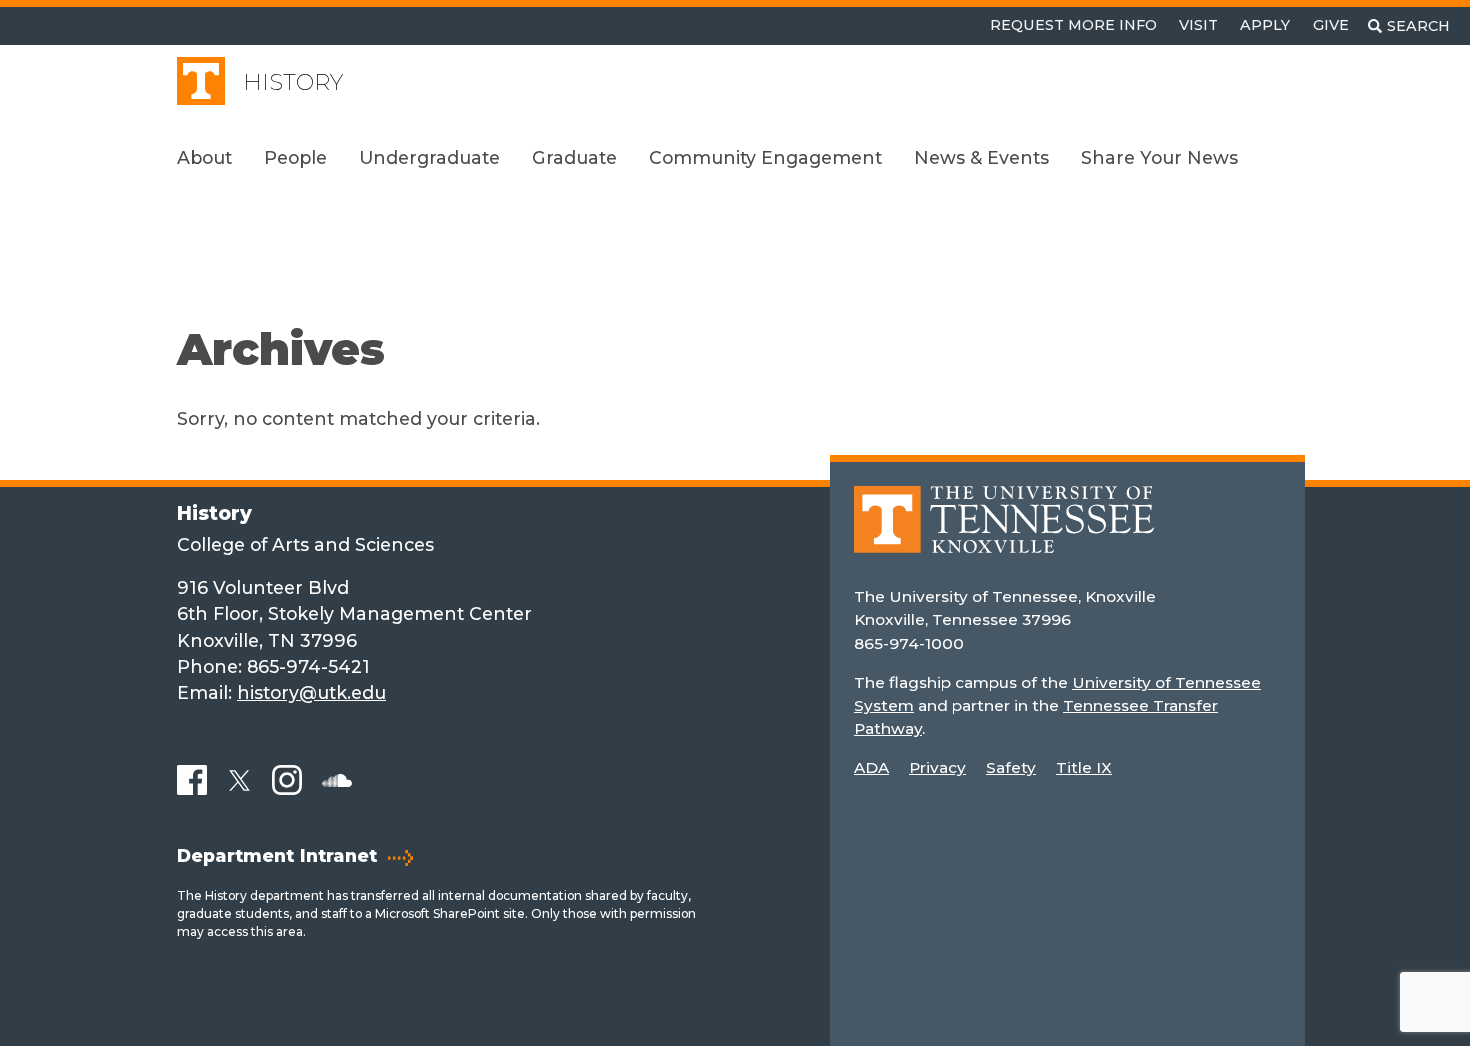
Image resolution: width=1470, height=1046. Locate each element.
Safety (1011, 767)
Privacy (937, 767)
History (293, 82)
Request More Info (1073, 25)
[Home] (1004, 534)
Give (1331, 25)
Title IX (1084, 767)
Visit (1198, 25)
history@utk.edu (311, 692)
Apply (1265, 25)
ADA (871, 767)
